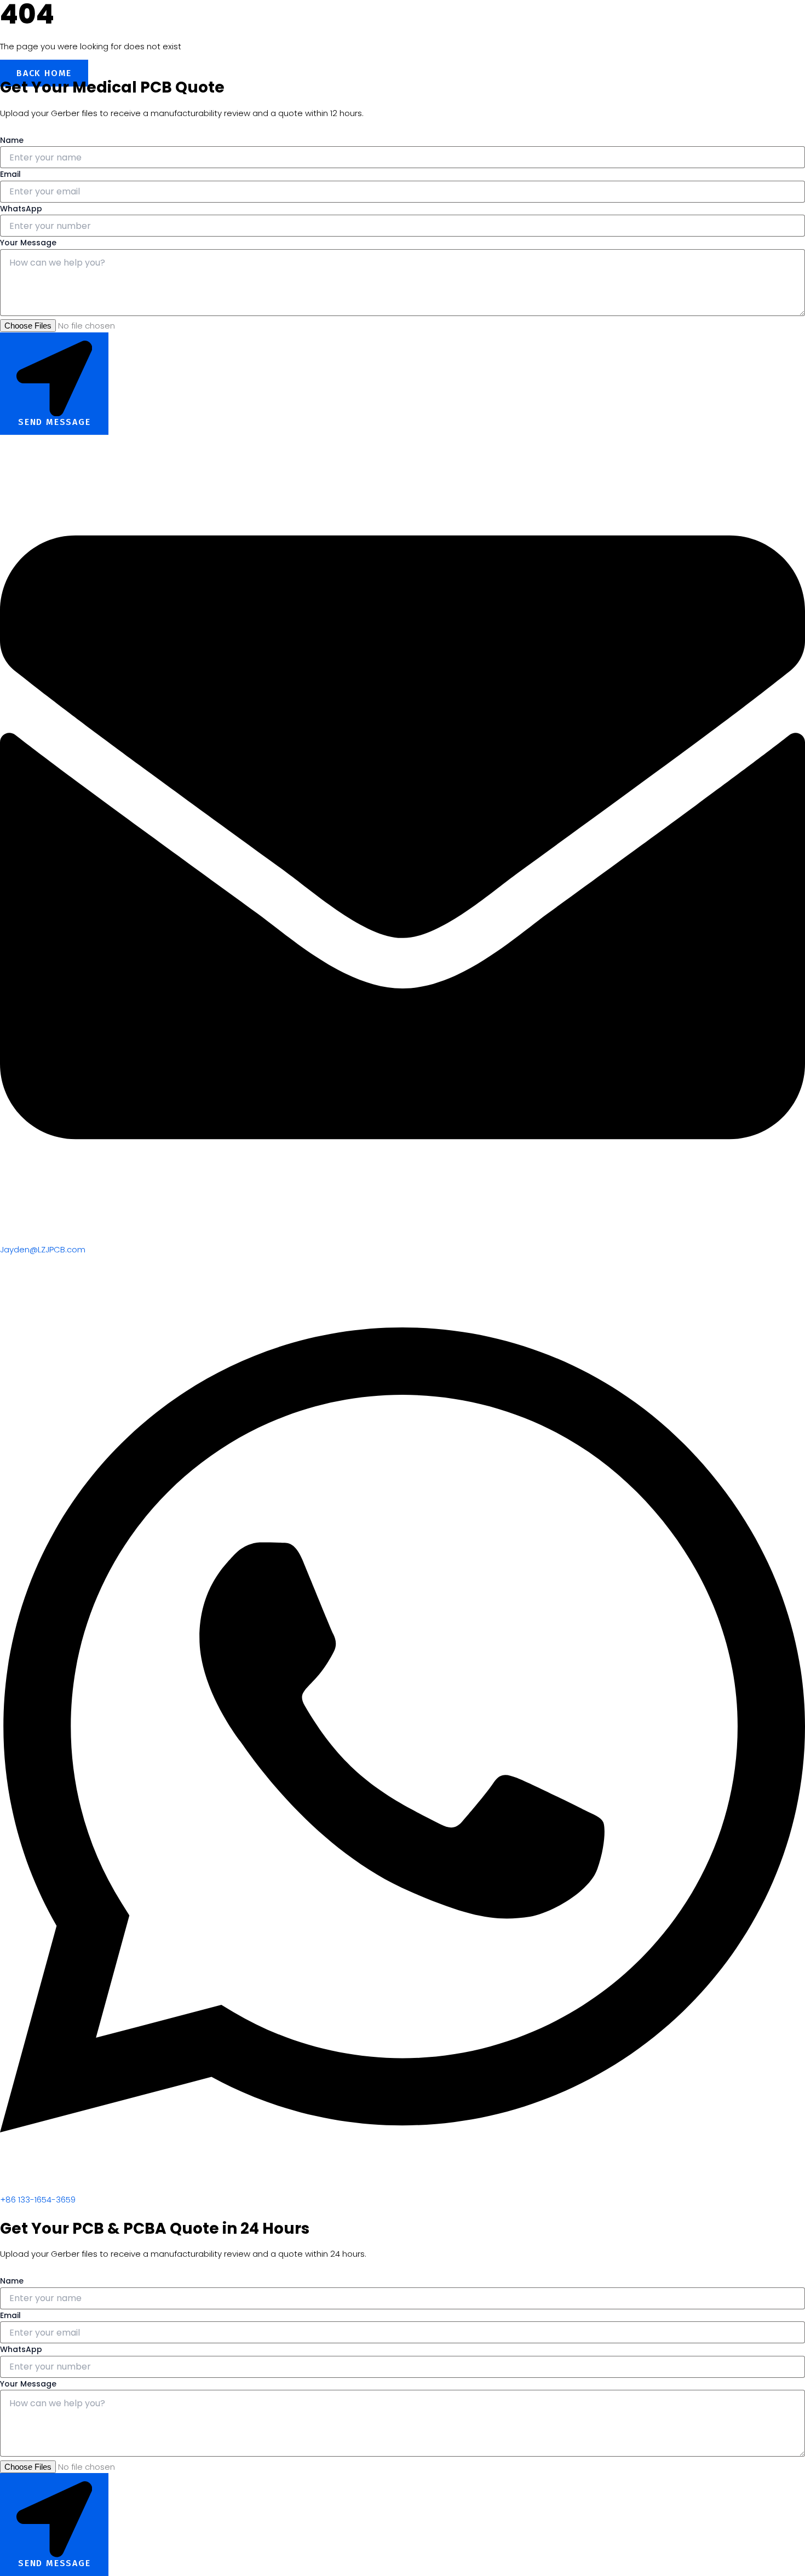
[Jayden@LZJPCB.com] (403, 1237)
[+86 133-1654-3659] (403, 2187)
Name (12, 140)
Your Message (28, 243)
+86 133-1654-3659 (38, 2200)
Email (10, 174)
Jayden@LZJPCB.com (43, 1249)
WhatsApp (21, 209)
